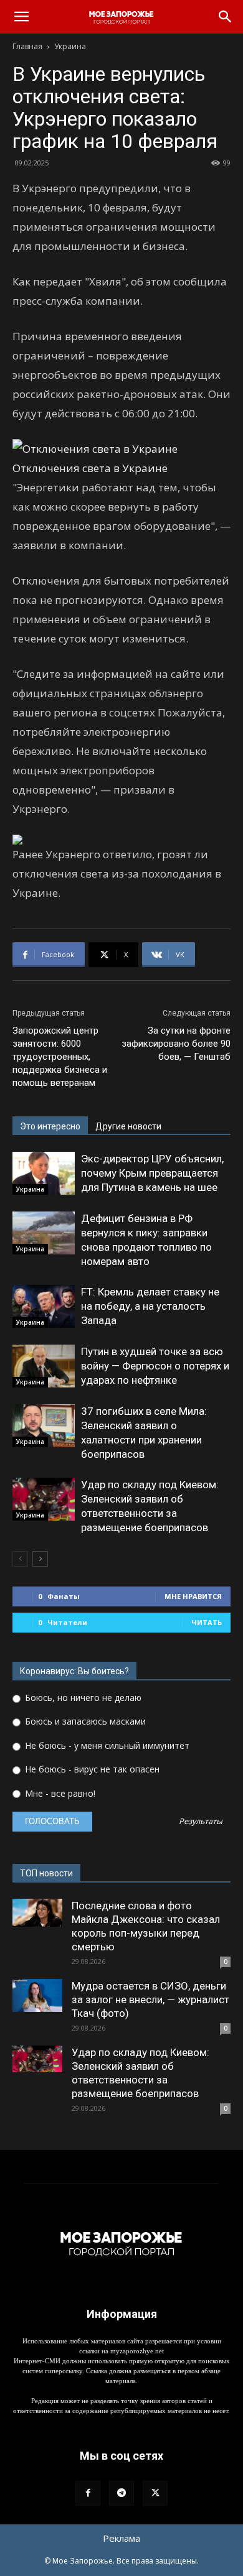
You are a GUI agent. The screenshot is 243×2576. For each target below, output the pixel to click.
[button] (21, 17)
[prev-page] (20, 1559)
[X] (155, 2493)
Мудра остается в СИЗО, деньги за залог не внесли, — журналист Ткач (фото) (150, 1999)
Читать (207, 1622)
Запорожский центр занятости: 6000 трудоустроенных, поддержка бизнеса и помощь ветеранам (60, 1057)
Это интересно (50, 1126)
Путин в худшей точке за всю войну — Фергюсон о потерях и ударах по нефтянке (155, 1366)
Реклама (121, 2538)
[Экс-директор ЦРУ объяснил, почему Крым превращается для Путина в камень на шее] (44, 1173)
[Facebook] (88, 2493)
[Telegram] (121, 2493)
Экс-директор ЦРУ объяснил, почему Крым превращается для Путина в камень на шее (152, 1173)
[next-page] (40, 1559)
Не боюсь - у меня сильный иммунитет (106, 1745)
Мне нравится (193, 1596)
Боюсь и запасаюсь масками (84, 1721)
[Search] (226, 17)
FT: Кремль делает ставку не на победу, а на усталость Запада (150, 1306)
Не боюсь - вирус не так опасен (91, 1769)
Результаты (201, 1822)
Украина (70, 46)
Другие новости (128, 1126)
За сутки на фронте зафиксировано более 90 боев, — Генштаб (176, 1044)
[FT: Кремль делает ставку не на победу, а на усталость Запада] (44, 1306)
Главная (27, 46)
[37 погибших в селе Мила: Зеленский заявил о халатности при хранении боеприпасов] (44, 1426)
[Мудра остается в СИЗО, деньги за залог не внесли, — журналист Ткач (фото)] (37, 1995)
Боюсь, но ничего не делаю (82, 1698)
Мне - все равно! (59, 1793)
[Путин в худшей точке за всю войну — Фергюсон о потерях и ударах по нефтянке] (44, 1366)
